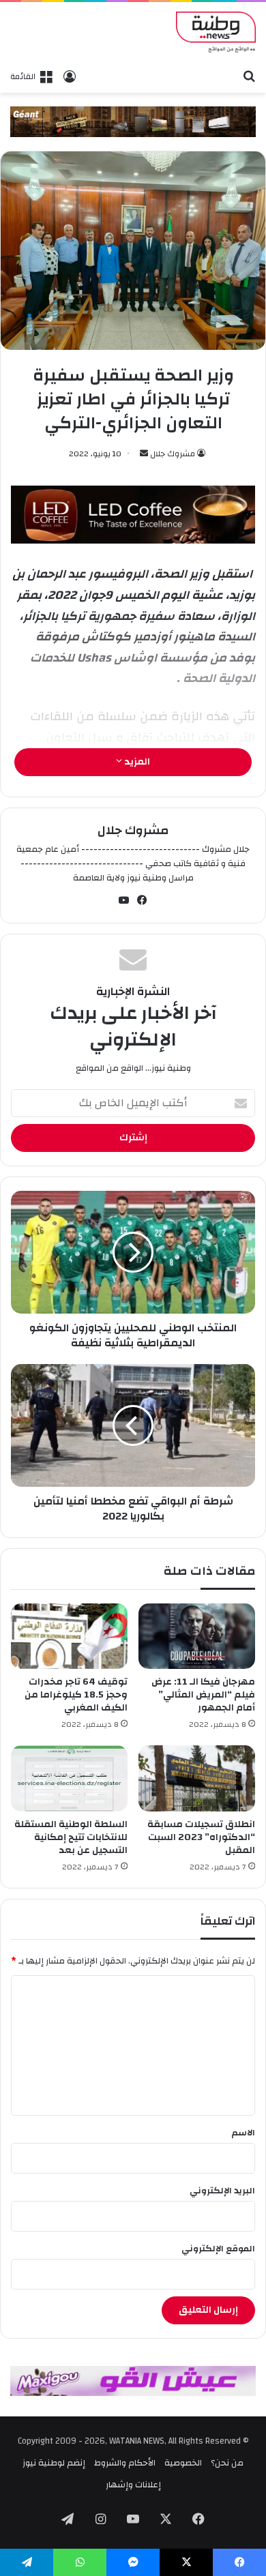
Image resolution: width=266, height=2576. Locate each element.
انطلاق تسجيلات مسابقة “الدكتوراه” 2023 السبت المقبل (201, 1837)
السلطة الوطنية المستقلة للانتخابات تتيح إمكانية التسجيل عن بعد (71, 1837)
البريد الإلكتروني (222, 2191)
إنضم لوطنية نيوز (54, 2463)
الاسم (243, 2133)
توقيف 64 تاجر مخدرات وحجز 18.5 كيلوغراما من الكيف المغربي (76, 1695)
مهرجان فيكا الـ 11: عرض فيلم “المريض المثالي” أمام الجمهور (203, 1695)
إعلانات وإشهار (133, 2485)
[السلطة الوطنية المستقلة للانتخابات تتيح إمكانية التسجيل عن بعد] (69, 1778)
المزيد (136, 762)
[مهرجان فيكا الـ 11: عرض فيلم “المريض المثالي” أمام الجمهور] (197, 1636)
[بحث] (249, 76)
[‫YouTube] (124, 900)
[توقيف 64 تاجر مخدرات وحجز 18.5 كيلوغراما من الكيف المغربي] (69, 1636)
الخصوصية (183, 2463)
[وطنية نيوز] (216, 32)
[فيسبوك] (143, 900)
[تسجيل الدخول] (70, 76)
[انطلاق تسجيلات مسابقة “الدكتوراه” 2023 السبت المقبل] (197, 1778)
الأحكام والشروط (125, 2463)
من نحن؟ (227, 2463)
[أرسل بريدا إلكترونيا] (144, 454)
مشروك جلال (173, 454)
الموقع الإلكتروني (218, 2249)
